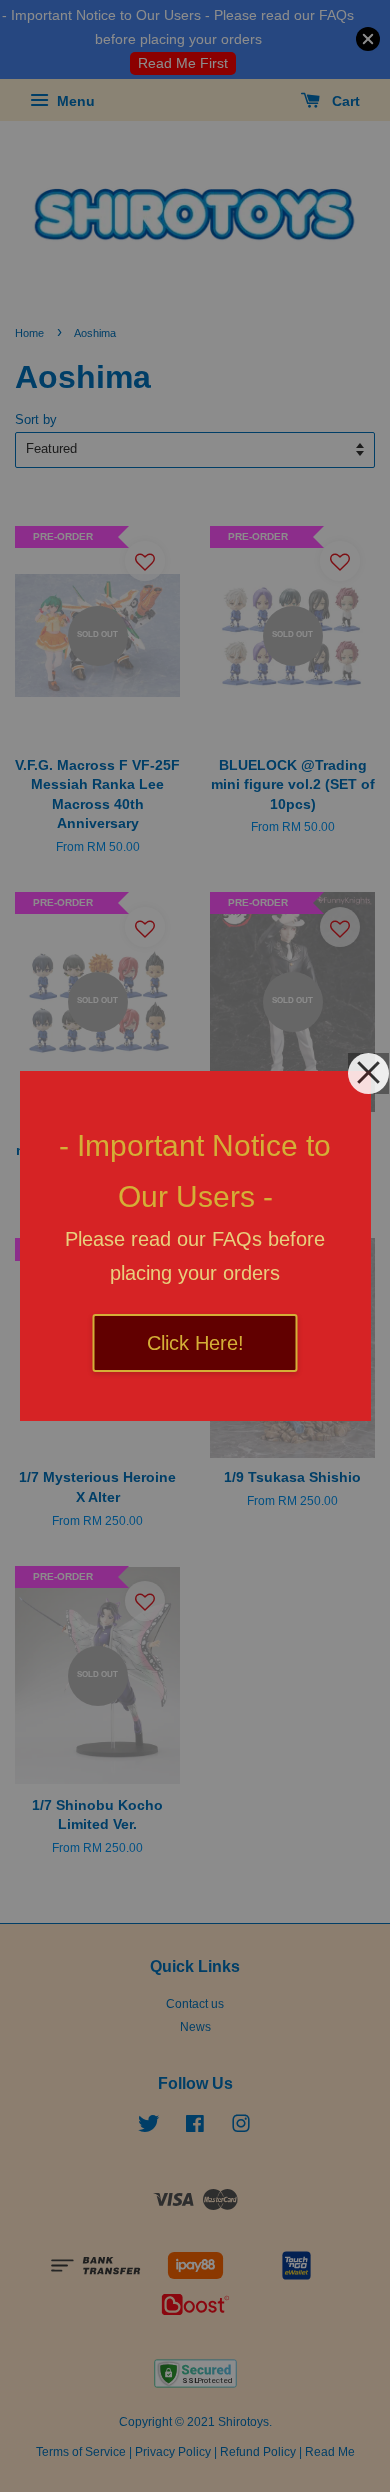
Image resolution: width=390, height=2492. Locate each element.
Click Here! (195, 1343)
